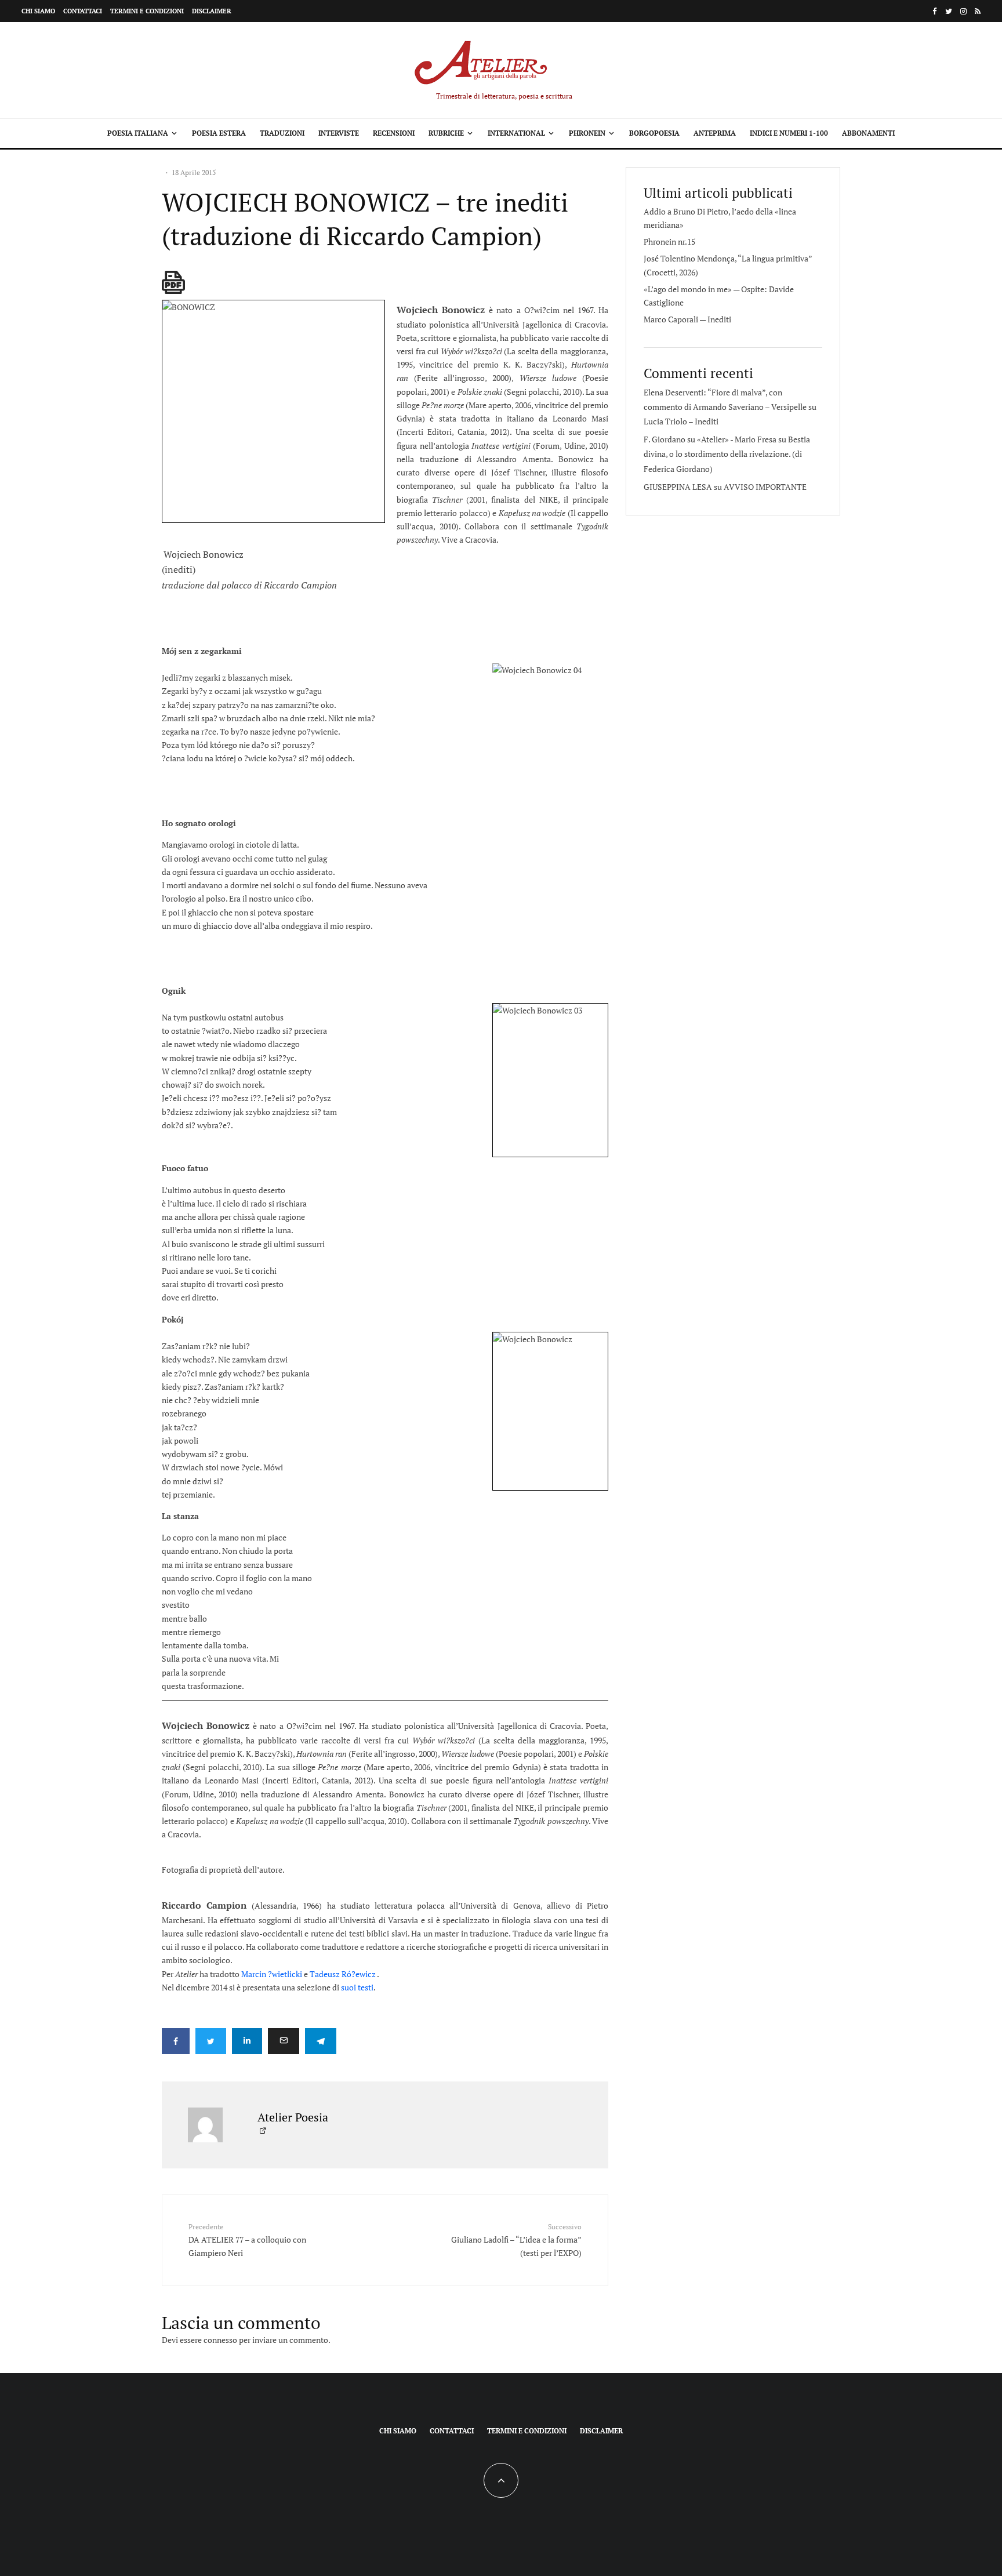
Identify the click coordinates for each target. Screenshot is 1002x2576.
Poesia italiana (138, 133)
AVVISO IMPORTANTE (765, 487)
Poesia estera (219, 133)
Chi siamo (38, 11)
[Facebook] (935, 11)
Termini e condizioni (147, 11)
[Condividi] (176, 2041)
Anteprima (715, 133)
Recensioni (394, 133)
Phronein (587, 133)
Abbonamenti (868, 133)
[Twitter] (949, 11)
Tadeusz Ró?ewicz (343, 1974)
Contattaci (83, 11)
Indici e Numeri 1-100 (789, 133)
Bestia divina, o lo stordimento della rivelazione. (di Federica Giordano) (727, 454)
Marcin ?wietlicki (272, 1974)
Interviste (339, 133)
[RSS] (978, 11)
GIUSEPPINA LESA (678, 487)
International (516, 133)
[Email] (284, 2041)
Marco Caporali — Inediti (687, 319)
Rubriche (446, 133)
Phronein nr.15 (669, 241)
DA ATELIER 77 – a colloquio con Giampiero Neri (247, 2240)
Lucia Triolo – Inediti (681, 421)
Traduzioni (282, 133)
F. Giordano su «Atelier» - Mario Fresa (710, 439)
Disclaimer (212, 11)
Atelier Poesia (293, 2117)
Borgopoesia (654, 133)
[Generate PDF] (173, 282)
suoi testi (357, 1987)
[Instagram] (963, 11)
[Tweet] (211, 2041)
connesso (220, 2340)
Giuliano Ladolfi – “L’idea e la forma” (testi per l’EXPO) (516, 2240)
